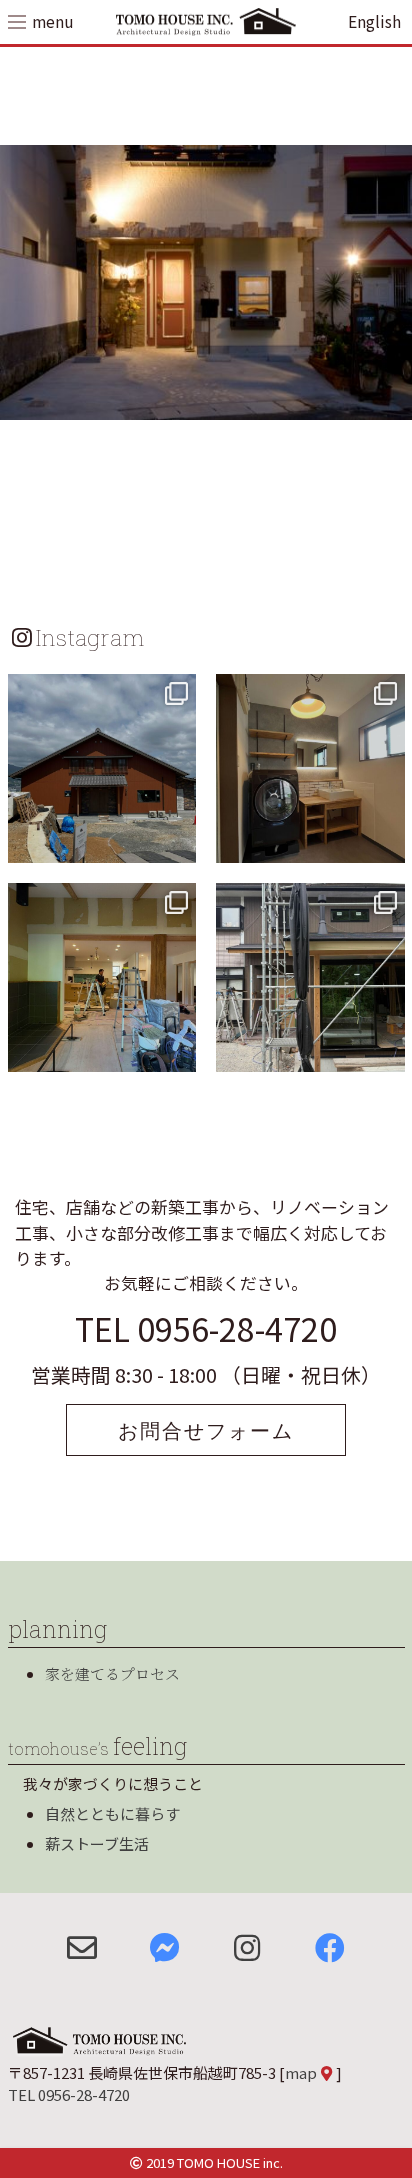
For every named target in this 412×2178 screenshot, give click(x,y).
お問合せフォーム (206, 1430)
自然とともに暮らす (112, 1813)
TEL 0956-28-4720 (206, 1328)
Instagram (90, 637)
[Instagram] (178, 844)
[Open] (102, 768)
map (301, 2072)
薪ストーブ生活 (97, 1843)
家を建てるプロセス (112, 1673)
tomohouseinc (99, 692)
